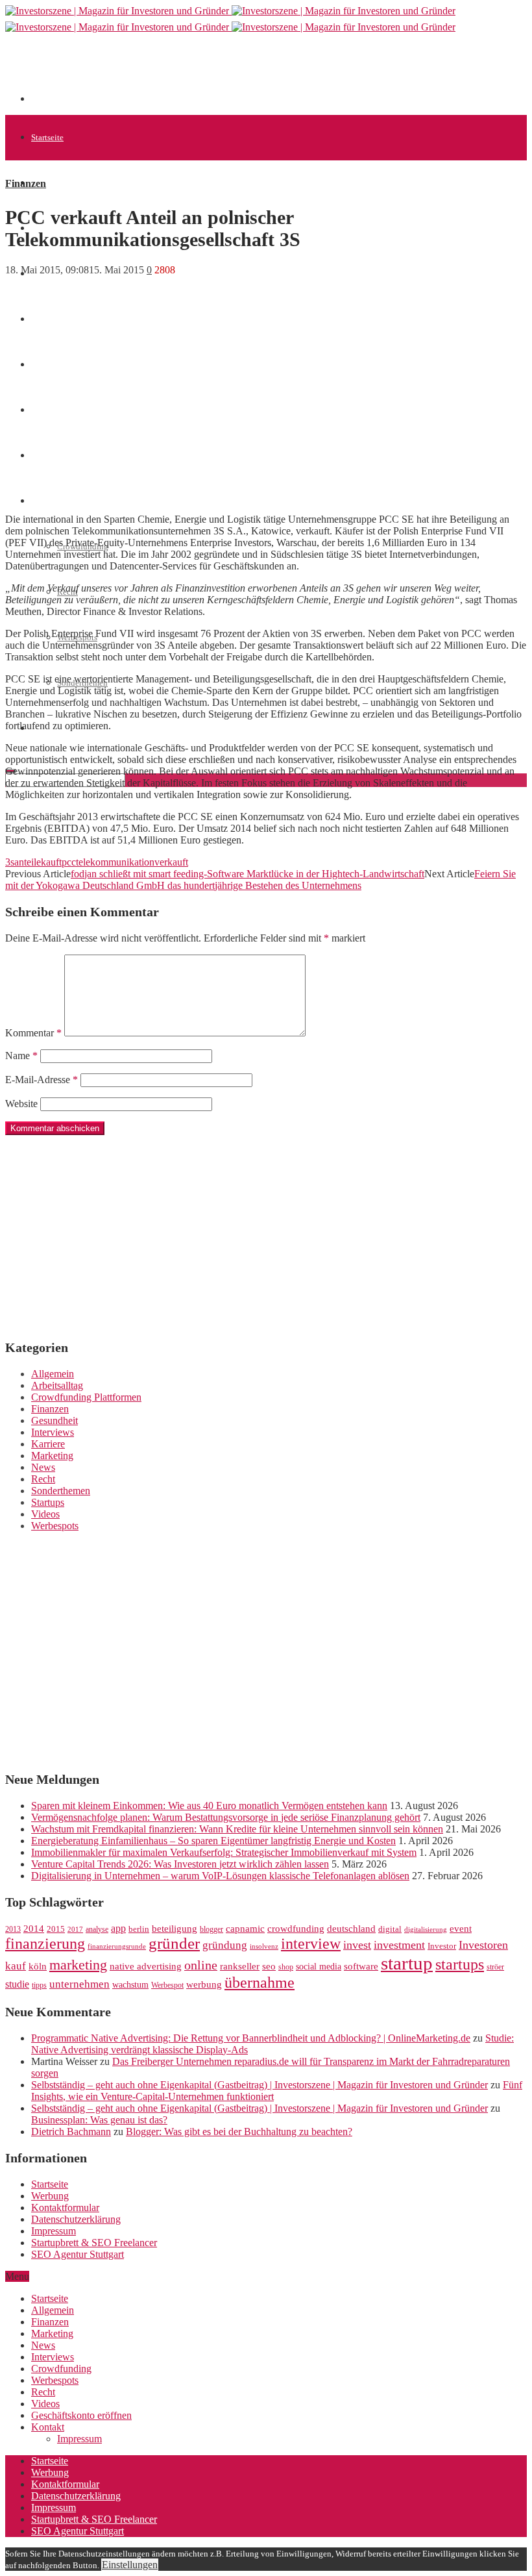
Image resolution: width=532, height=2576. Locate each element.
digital (390, 1929)
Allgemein (50, 183)
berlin (139, 1929)
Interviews (53, 1432)
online (201, 1965)
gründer (174, 1943)
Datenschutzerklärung (76, 2219)
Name (21, 1056)
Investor (442, 1946)
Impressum (54, 2231)
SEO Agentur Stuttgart (78, 2254)
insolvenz (264, 1946)
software (361, 1966)
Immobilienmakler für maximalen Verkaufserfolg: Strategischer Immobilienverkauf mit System (224, 1852)
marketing (78, 1965)
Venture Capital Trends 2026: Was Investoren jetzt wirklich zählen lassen (180, 1864)
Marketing (52, 1456)
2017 (75, 1930)
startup (407, 1963)
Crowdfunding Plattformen (86, 1397)
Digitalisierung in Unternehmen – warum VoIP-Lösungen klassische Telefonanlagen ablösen (220, 1876)
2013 (13, 1929)
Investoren (483, 1945)
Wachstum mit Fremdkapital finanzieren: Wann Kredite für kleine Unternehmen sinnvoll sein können (237, 1829)
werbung (204, 1984)
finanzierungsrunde (117, 1946)
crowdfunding (296, 1928)
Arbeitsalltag (57, 1385)
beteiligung (175, 1929)
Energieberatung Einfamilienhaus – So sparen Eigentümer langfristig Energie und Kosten (213, 1841)
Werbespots (55, 1526)
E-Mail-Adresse (42, 1080)
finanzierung (45, 1944)
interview (311, 1943)
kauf (16, 1966)
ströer (495, 1967)
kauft (51, 862)
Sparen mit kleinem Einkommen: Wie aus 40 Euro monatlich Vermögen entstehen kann (209, 1806)
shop (286, 1967)
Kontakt (48, 2427)
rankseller (240, 1966)
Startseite (47, 137)
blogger (212, 1929)
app (118, 1928)
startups (460, 1964)
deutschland (351, 1928)
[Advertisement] (267, 73)
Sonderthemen (61, 1491)
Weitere (44, 501)
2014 (34, 1929)
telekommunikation (115, 862)
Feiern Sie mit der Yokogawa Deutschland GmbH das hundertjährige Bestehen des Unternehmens (260, 880)
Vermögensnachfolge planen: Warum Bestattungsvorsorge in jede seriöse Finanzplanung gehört (226, 1817)
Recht (43, 1479)
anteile (28, 862)
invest (357, 1945)
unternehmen (79, 1984)
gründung (225, 1945)
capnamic (245, 1929)
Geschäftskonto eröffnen (81, 2415)
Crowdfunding (61, 2369)
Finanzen (26, 183)
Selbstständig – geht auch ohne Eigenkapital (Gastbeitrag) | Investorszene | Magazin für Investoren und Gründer (260, 2085)
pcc (69, 862)
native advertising (146, 1966)
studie (17, 1984)
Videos (45, 1514)
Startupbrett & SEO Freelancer (94, 2243)
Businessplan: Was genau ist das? (99, 2120)
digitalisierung (426, 1930)
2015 (56, 1929)
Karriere (48, 1444)
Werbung (50, 2196)
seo (269, 1966)
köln (38, 1966)
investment (399, 1945)
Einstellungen (130, 2565)
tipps (39, 1985)
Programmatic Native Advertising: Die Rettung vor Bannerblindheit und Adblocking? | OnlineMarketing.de (251, 2038)
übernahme (260, 1982)
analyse (97, 1929)
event (461, 1929)
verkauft (171, 862)
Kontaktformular (65, 2207)
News (43, 1467)
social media (319, 1967)
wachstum (130, 1985)
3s (10, 862)
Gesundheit (54, 1420)
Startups (48, 1502)
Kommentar (33, 1033)
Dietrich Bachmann (71, 2132)
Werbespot (167, 1985)
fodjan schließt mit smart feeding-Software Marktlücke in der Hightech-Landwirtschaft (248, 874)
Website (21, 1104)
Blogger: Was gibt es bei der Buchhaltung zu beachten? (239, 2132)
